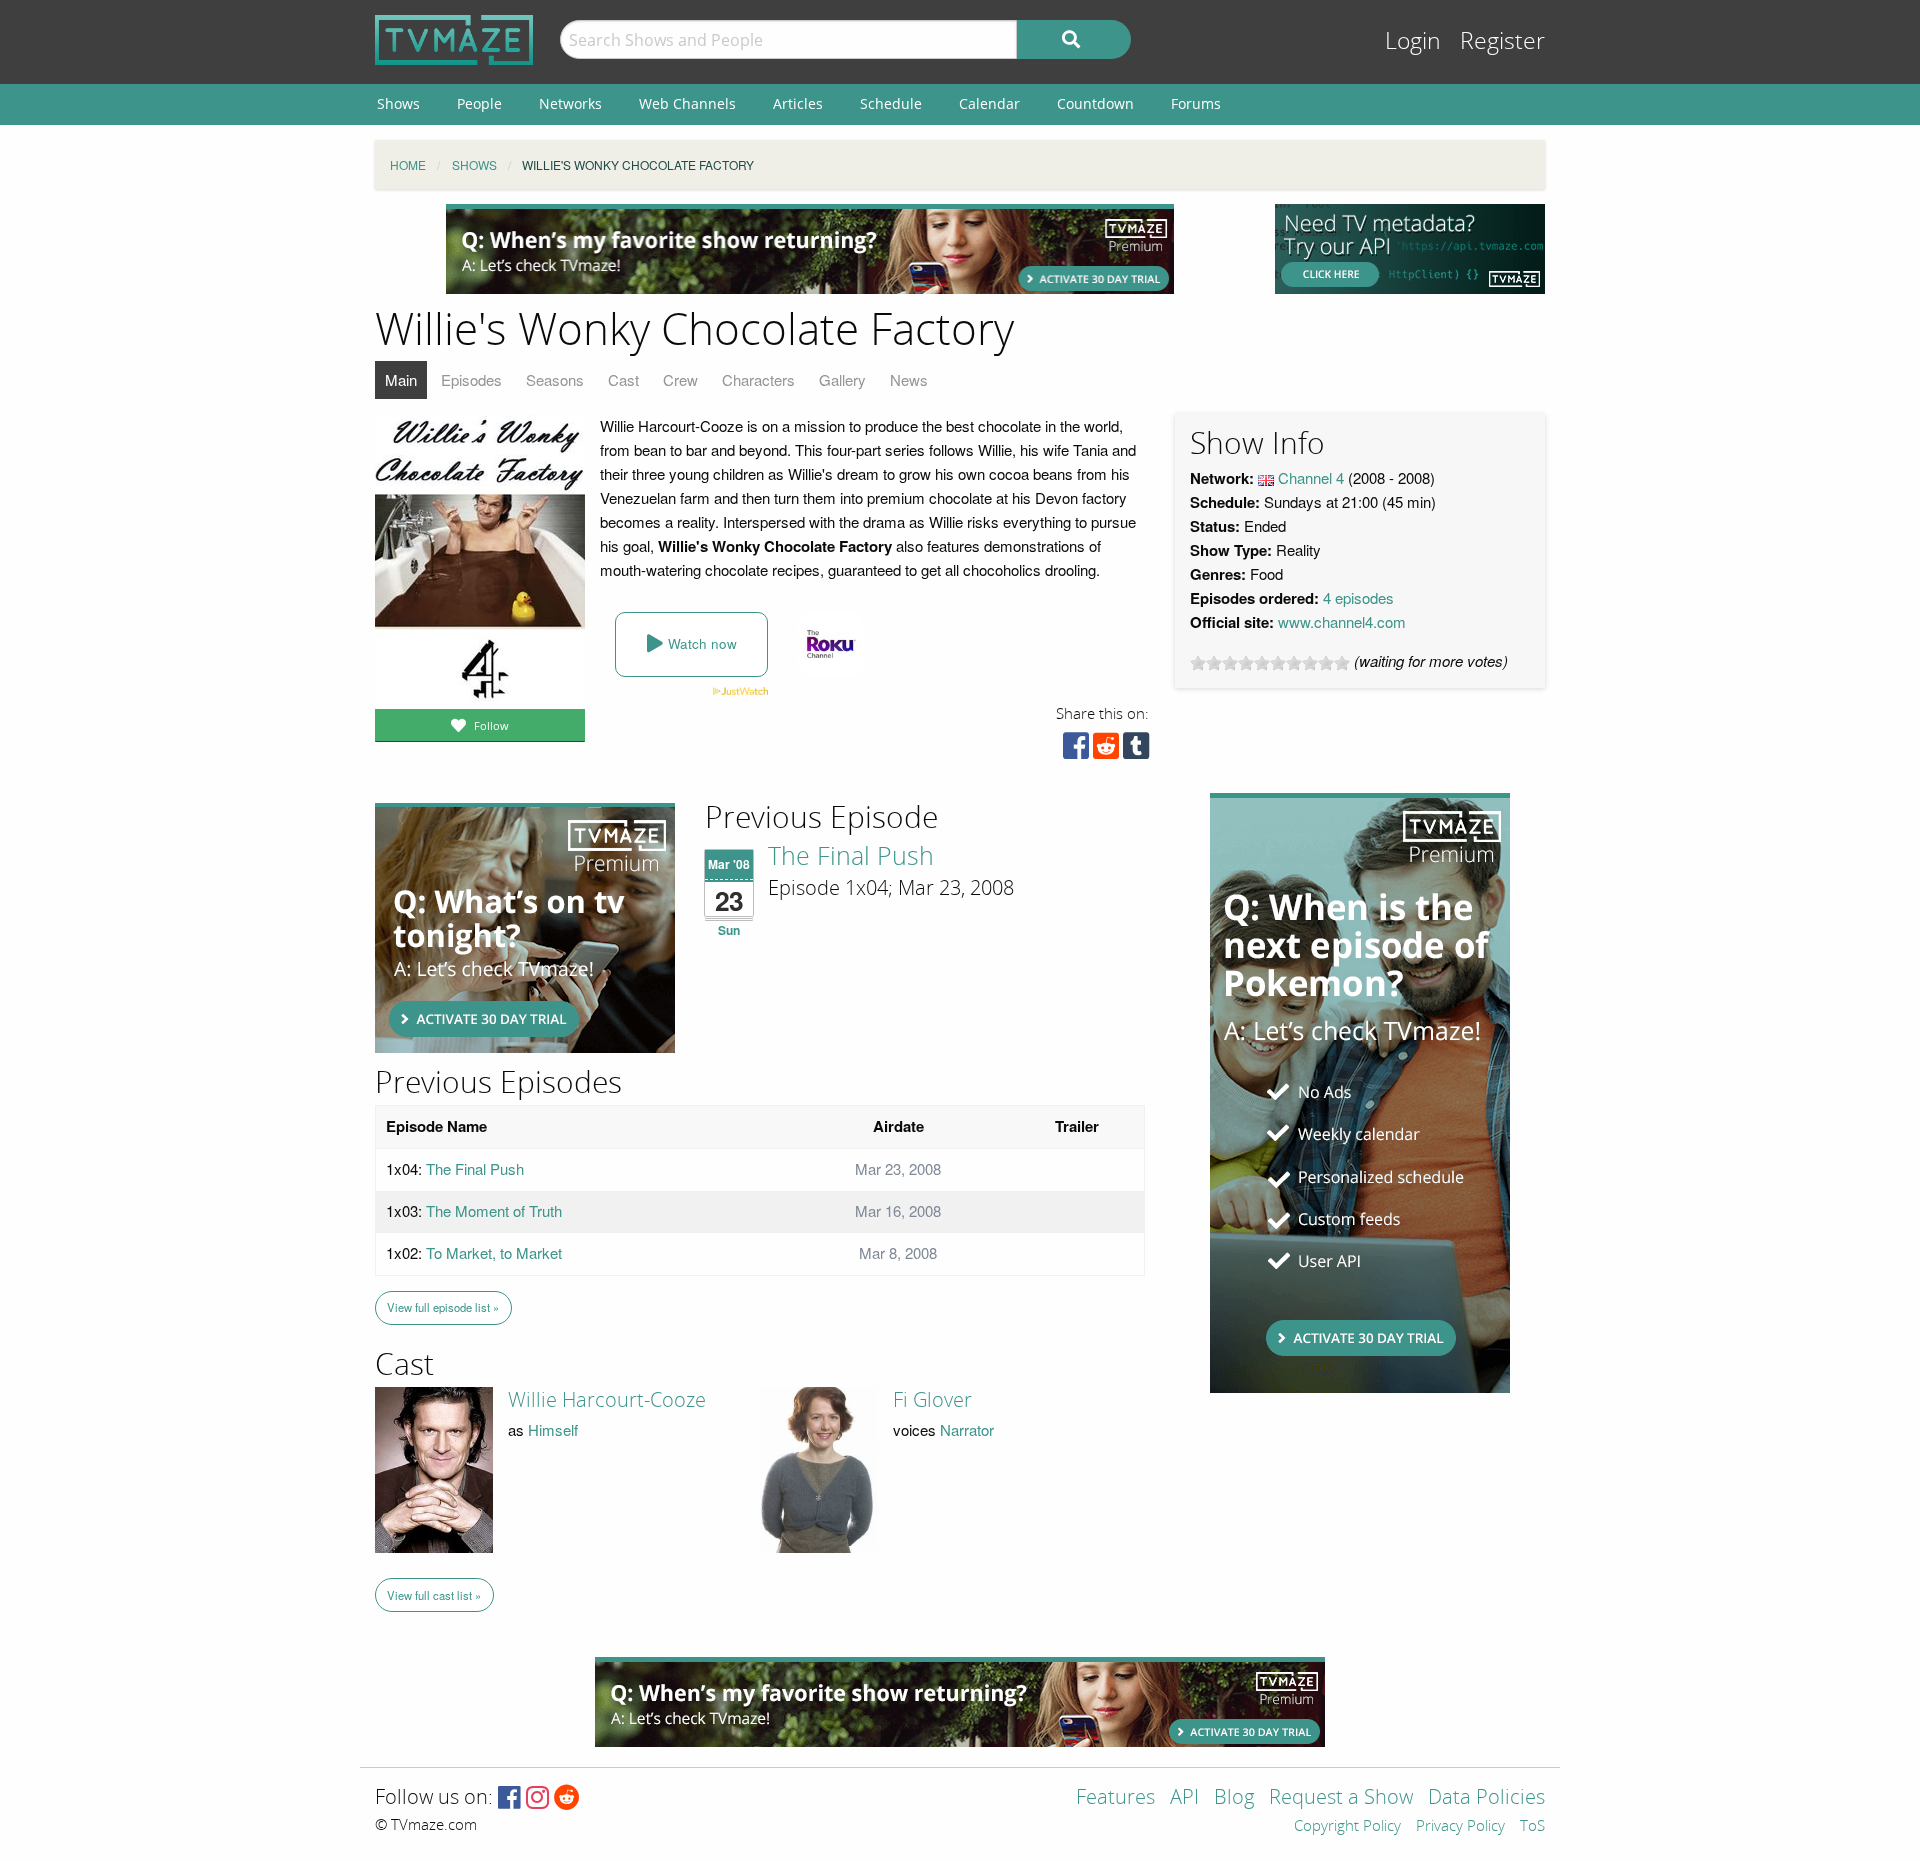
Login (1413, 41)
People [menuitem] (479, 103)
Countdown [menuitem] (1095, 103)
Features (1115, 1798)
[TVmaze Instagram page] (537, 1798)
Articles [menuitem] (798, 103)
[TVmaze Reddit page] (567, 1798)
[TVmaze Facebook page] (509, 1798)
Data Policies (1486, 1798)
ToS (1532, 1827)
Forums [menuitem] (1196, 103)
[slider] (1270, 663)
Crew (680, 379)
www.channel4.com (1342, 621)
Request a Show (1341, 1798)
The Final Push (851, 857)
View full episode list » (443, 1307)
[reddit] (1106, 750)
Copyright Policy (1347, 1827)
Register (1502, 41)
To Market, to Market (494, 1252)
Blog (1234, 1798)
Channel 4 (1311, 477)
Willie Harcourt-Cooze (607, 1400)
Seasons (555, 379)
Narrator (967, 1429)
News (909, 379)
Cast (623, 379)
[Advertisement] (810, 249)
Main (401, 379)
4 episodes (1358, 597)
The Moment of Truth (494, 1210)
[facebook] (1076, 750)
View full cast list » (434, 1595)
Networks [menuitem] (570, 103)
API (1184, 1798)
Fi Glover (932, 1400)
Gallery (842, 379)
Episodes (471, 379)
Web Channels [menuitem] (687, 103)
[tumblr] (1136, 750)
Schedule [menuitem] (891, 103)
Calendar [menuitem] (989, 103)
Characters (758, 379)
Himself (553, 1429)
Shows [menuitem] (398, 103)
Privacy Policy (1460, 1827)
